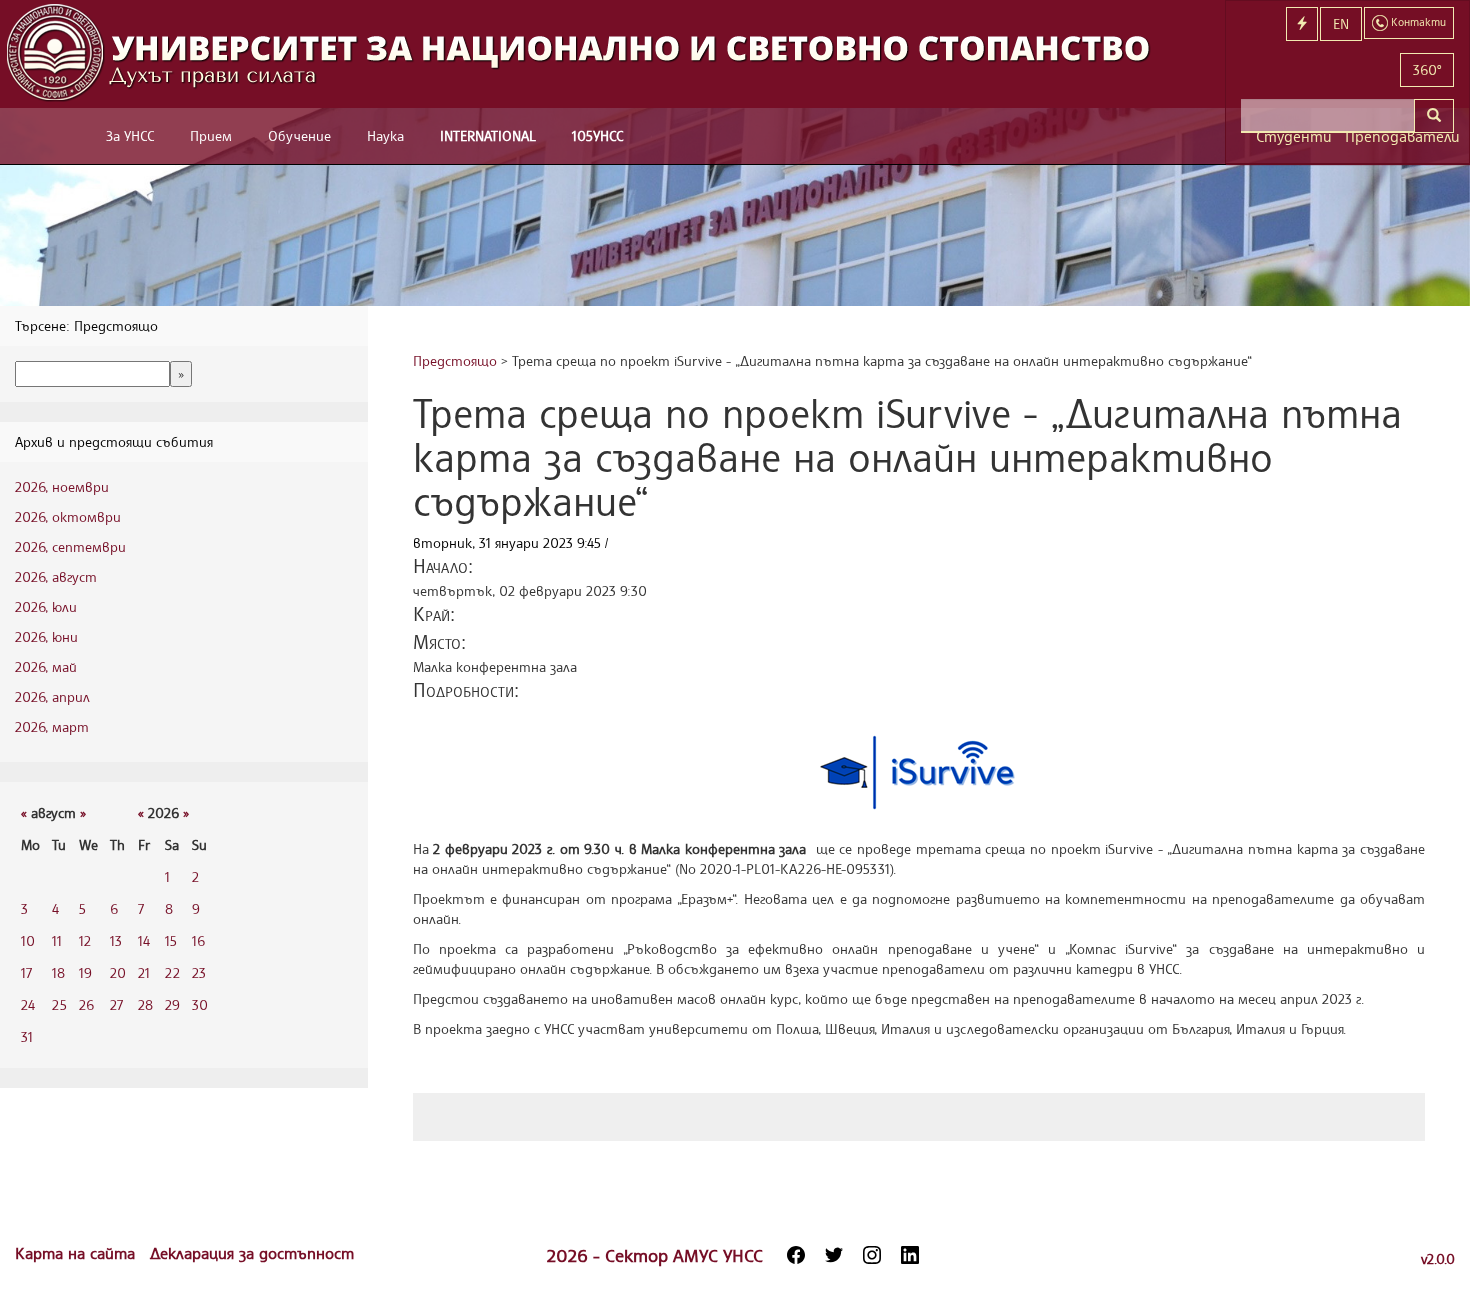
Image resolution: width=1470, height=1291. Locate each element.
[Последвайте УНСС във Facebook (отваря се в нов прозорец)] (796, 1255)
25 (59, 1004)
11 (57, 940)
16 (198, 940)
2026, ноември (62, 486)
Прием (211, 135)
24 (28, 1004)
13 (116, 940)
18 (58, 972)
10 (28, 940)
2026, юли (46, 606)
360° (1427, 69)
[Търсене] (1434, 116)
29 (172, 1004)
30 (200, 1004)
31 (27, 1036)
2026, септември (70, 546)
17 (26, 972)
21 (144, 972)
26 (86, 1004)
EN (1341, 23)
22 (172, 972)
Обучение (299, 135)
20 (118, 972)
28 (145, 1004)
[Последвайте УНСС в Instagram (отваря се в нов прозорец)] (872, 1255)
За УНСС (130, 135)
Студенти (1293, 136)
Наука (385, 135)
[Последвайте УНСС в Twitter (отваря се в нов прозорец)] (834, 1255)
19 (85, 972)
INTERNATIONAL (488, 135)
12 (85, 940)
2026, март (52, 726)
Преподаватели (1399, 136)
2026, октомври (68, 516)
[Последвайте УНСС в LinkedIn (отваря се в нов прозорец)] (910, 1255)
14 (144, 940)
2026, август (56, 576)
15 (171, 940)
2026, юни (46, 636)
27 (116, 1004)
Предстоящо (455, 360)
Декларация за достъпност (252, 1253)
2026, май (46, 666)
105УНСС (597, 135)
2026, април (52, 696)
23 (199, 972)
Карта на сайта (77, 1253)
